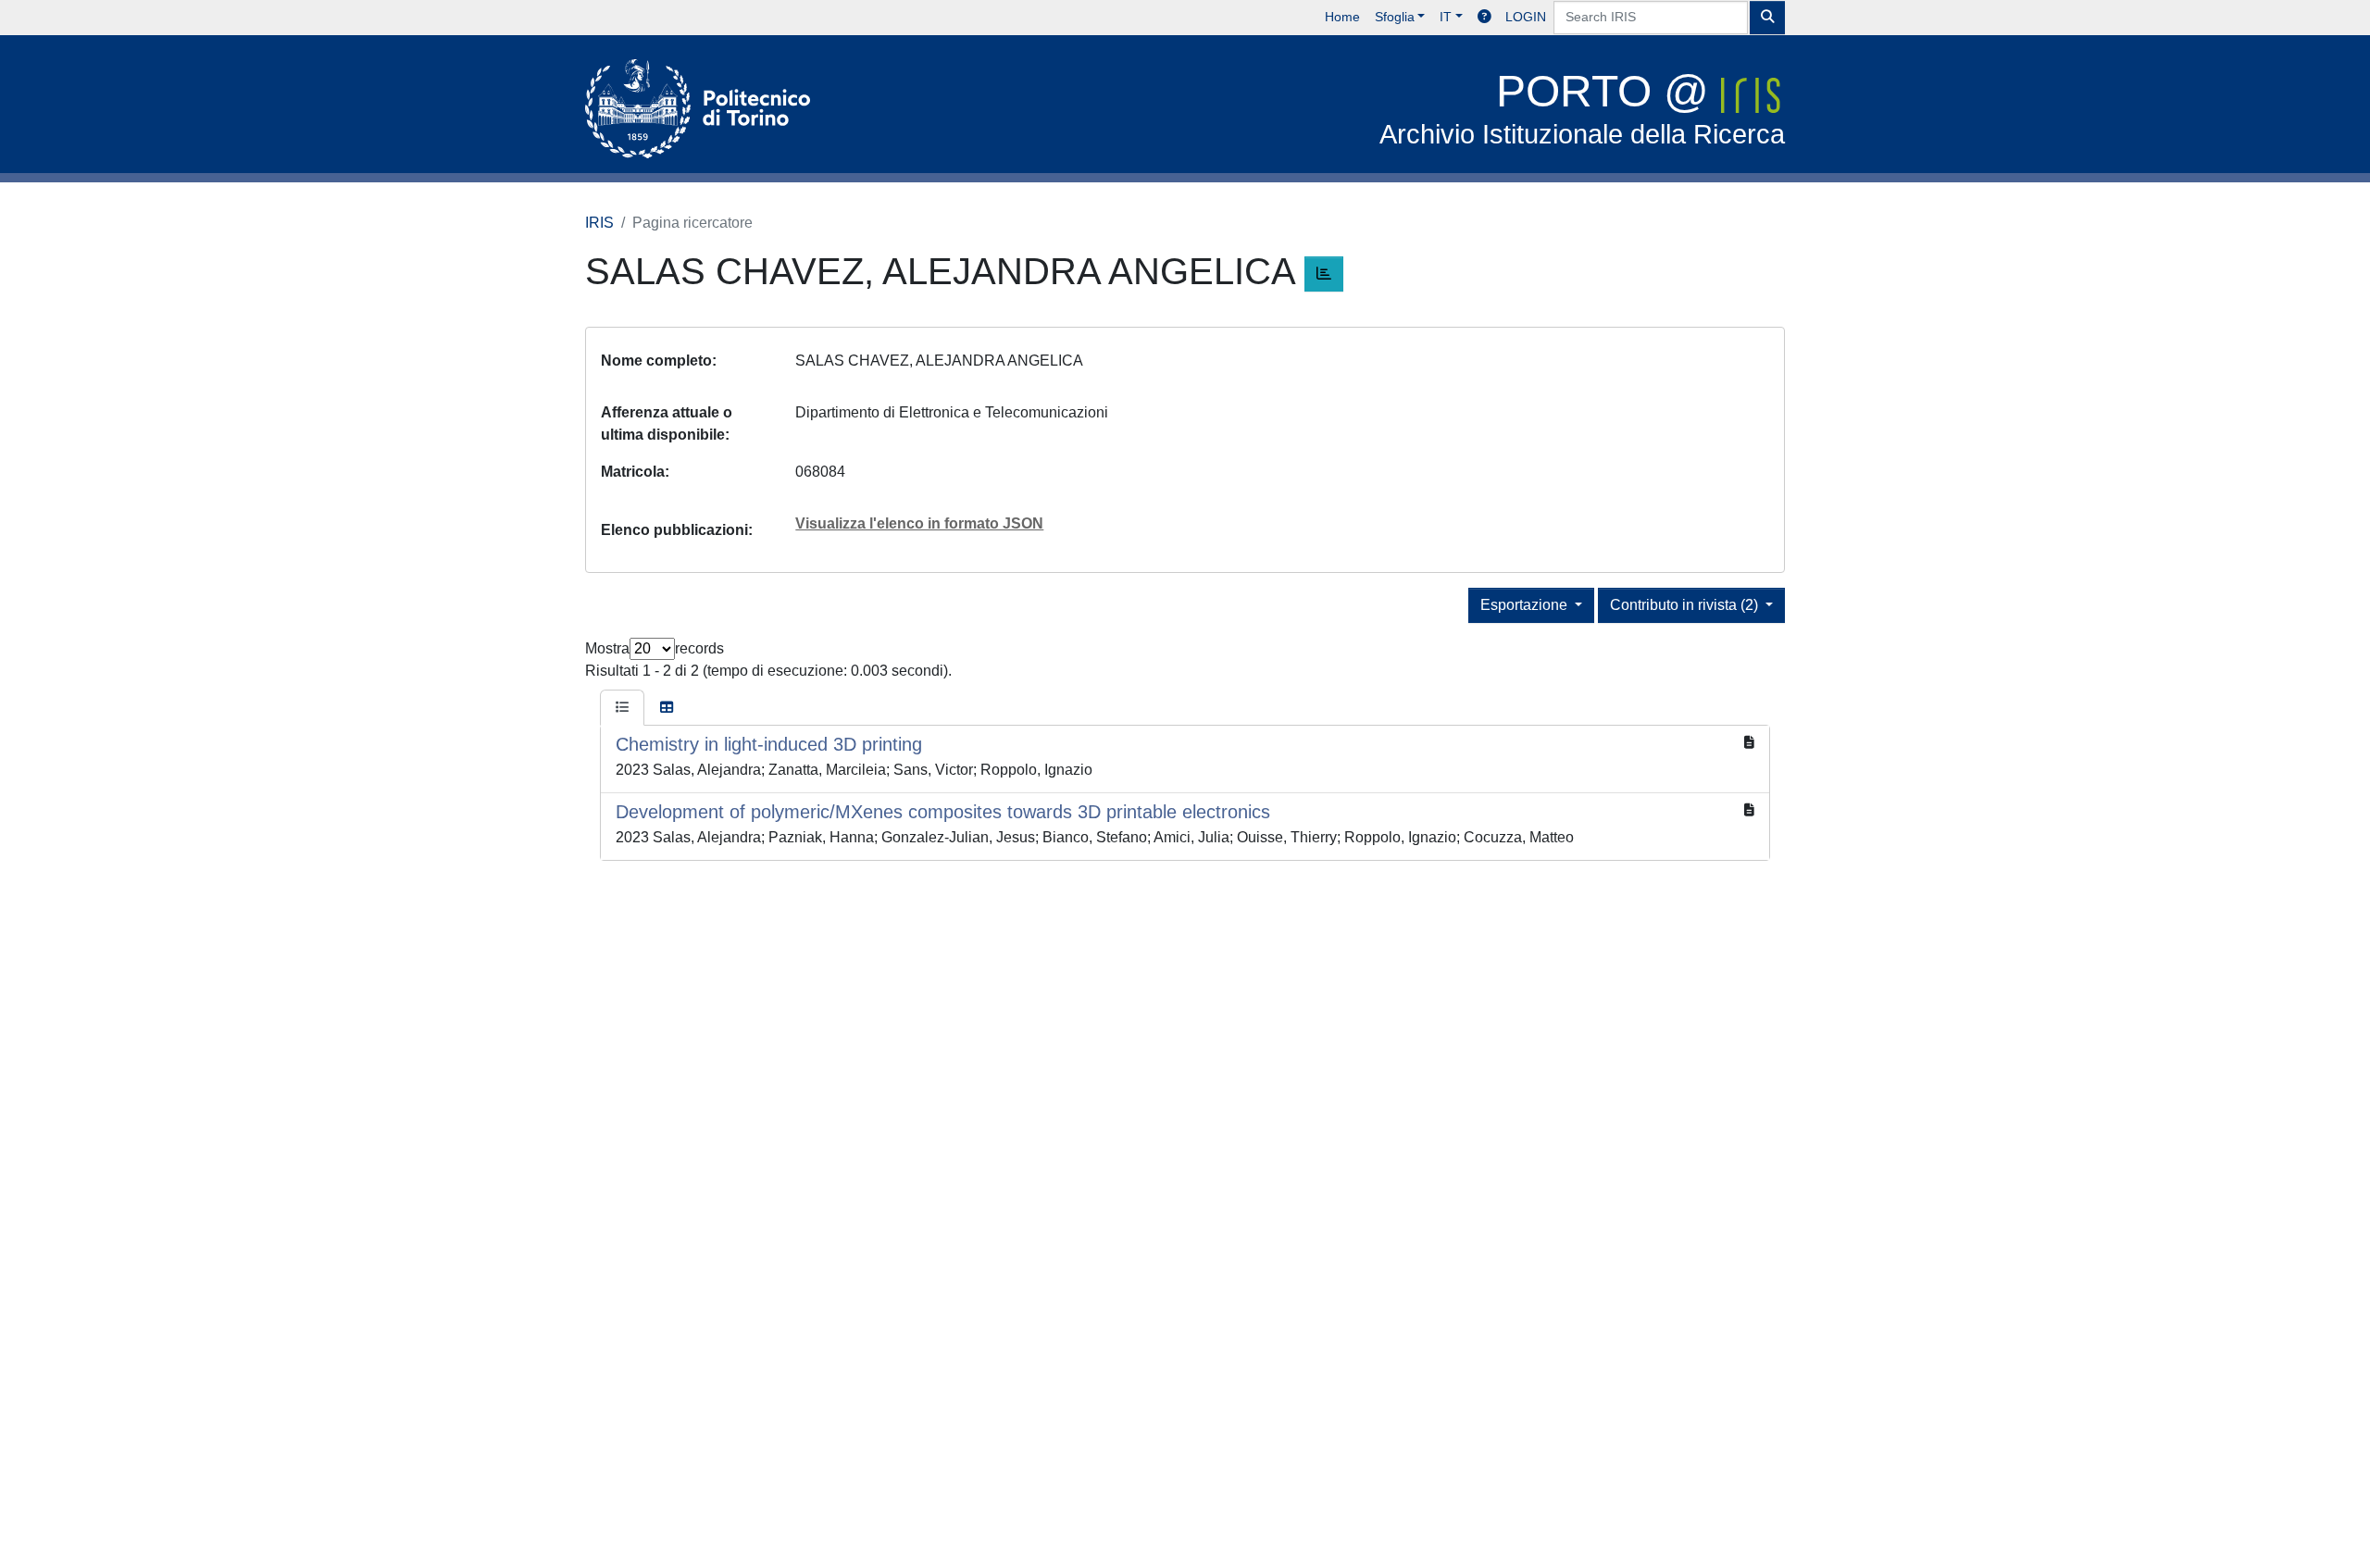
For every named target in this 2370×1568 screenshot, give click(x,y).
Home (1342, 17)
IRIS (599, 223)
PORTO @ (1582, 108)
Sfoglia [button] (1395, 17)
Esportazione (1526, 605)
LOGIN (1526, 17)
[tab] (622, 708)
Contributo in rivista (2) (1686, 605)
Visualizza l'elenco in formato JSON (919, 523)
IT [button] (1446, 17)
